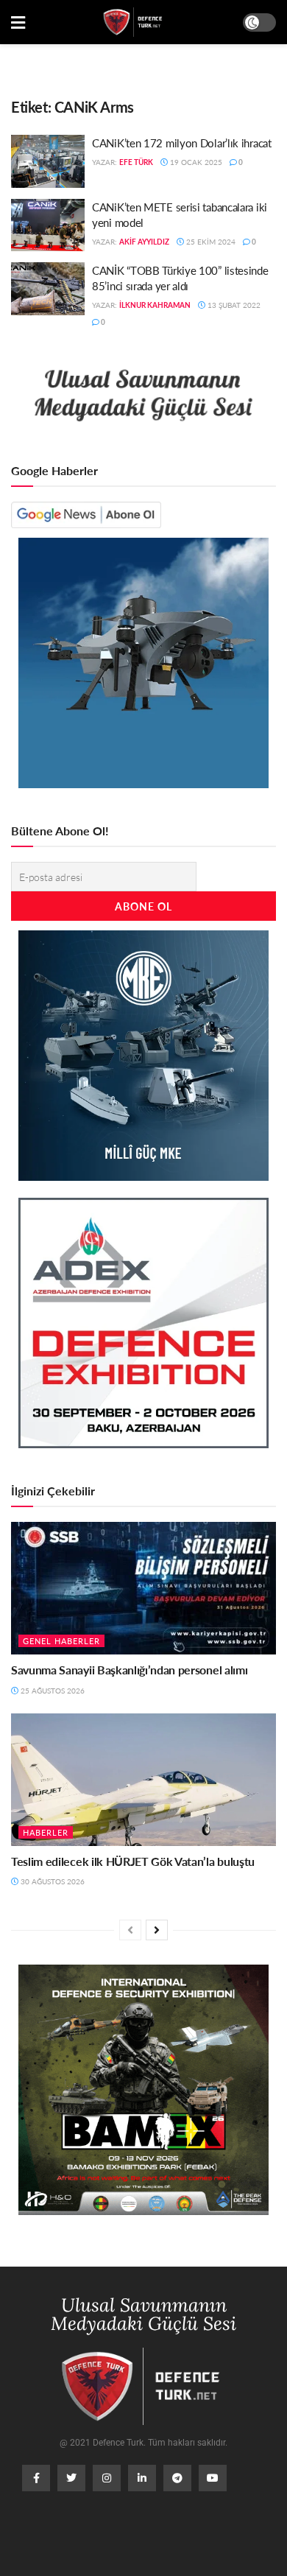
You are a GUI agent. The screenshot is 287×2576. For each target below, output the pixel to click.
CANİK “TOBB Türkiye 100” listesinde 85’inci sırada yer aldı (180, 278)
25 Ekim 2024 (210, 242)
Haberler (46, 1832)
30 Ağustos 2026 (52, 1881)
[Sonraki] (157, 1930)
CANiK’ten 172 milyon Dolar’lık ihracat (182, 143)
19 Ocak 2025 (195, 162)
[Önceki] (130, 1930)
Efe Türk (136, 162)
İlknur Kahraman (155, 305)
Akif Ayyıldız (144, 242)
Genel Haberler (61, 1641)
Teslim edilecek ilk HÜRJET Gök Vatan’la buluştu (133, 1861)
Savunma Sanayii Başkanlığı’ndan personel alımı (129, 1670)
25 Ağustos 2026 (52, 1691)
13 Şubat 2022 (233, 305)
